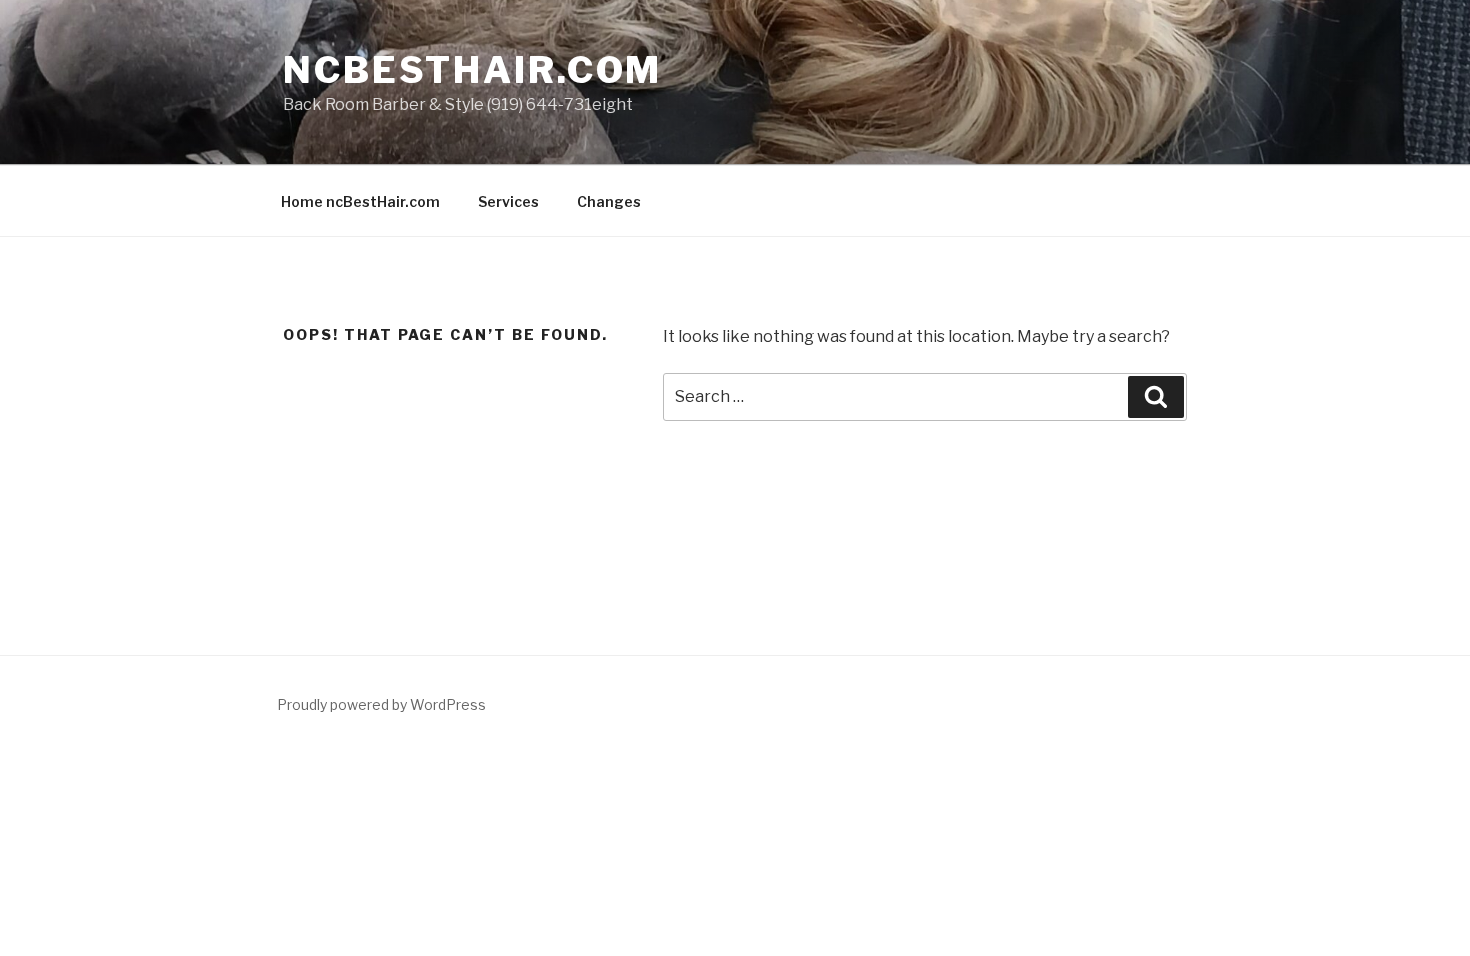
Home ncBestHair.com (360, 201)
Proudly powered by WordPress (381, 704)
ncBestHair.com (472, 70)
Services (508, 201)
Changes (609, 201)
